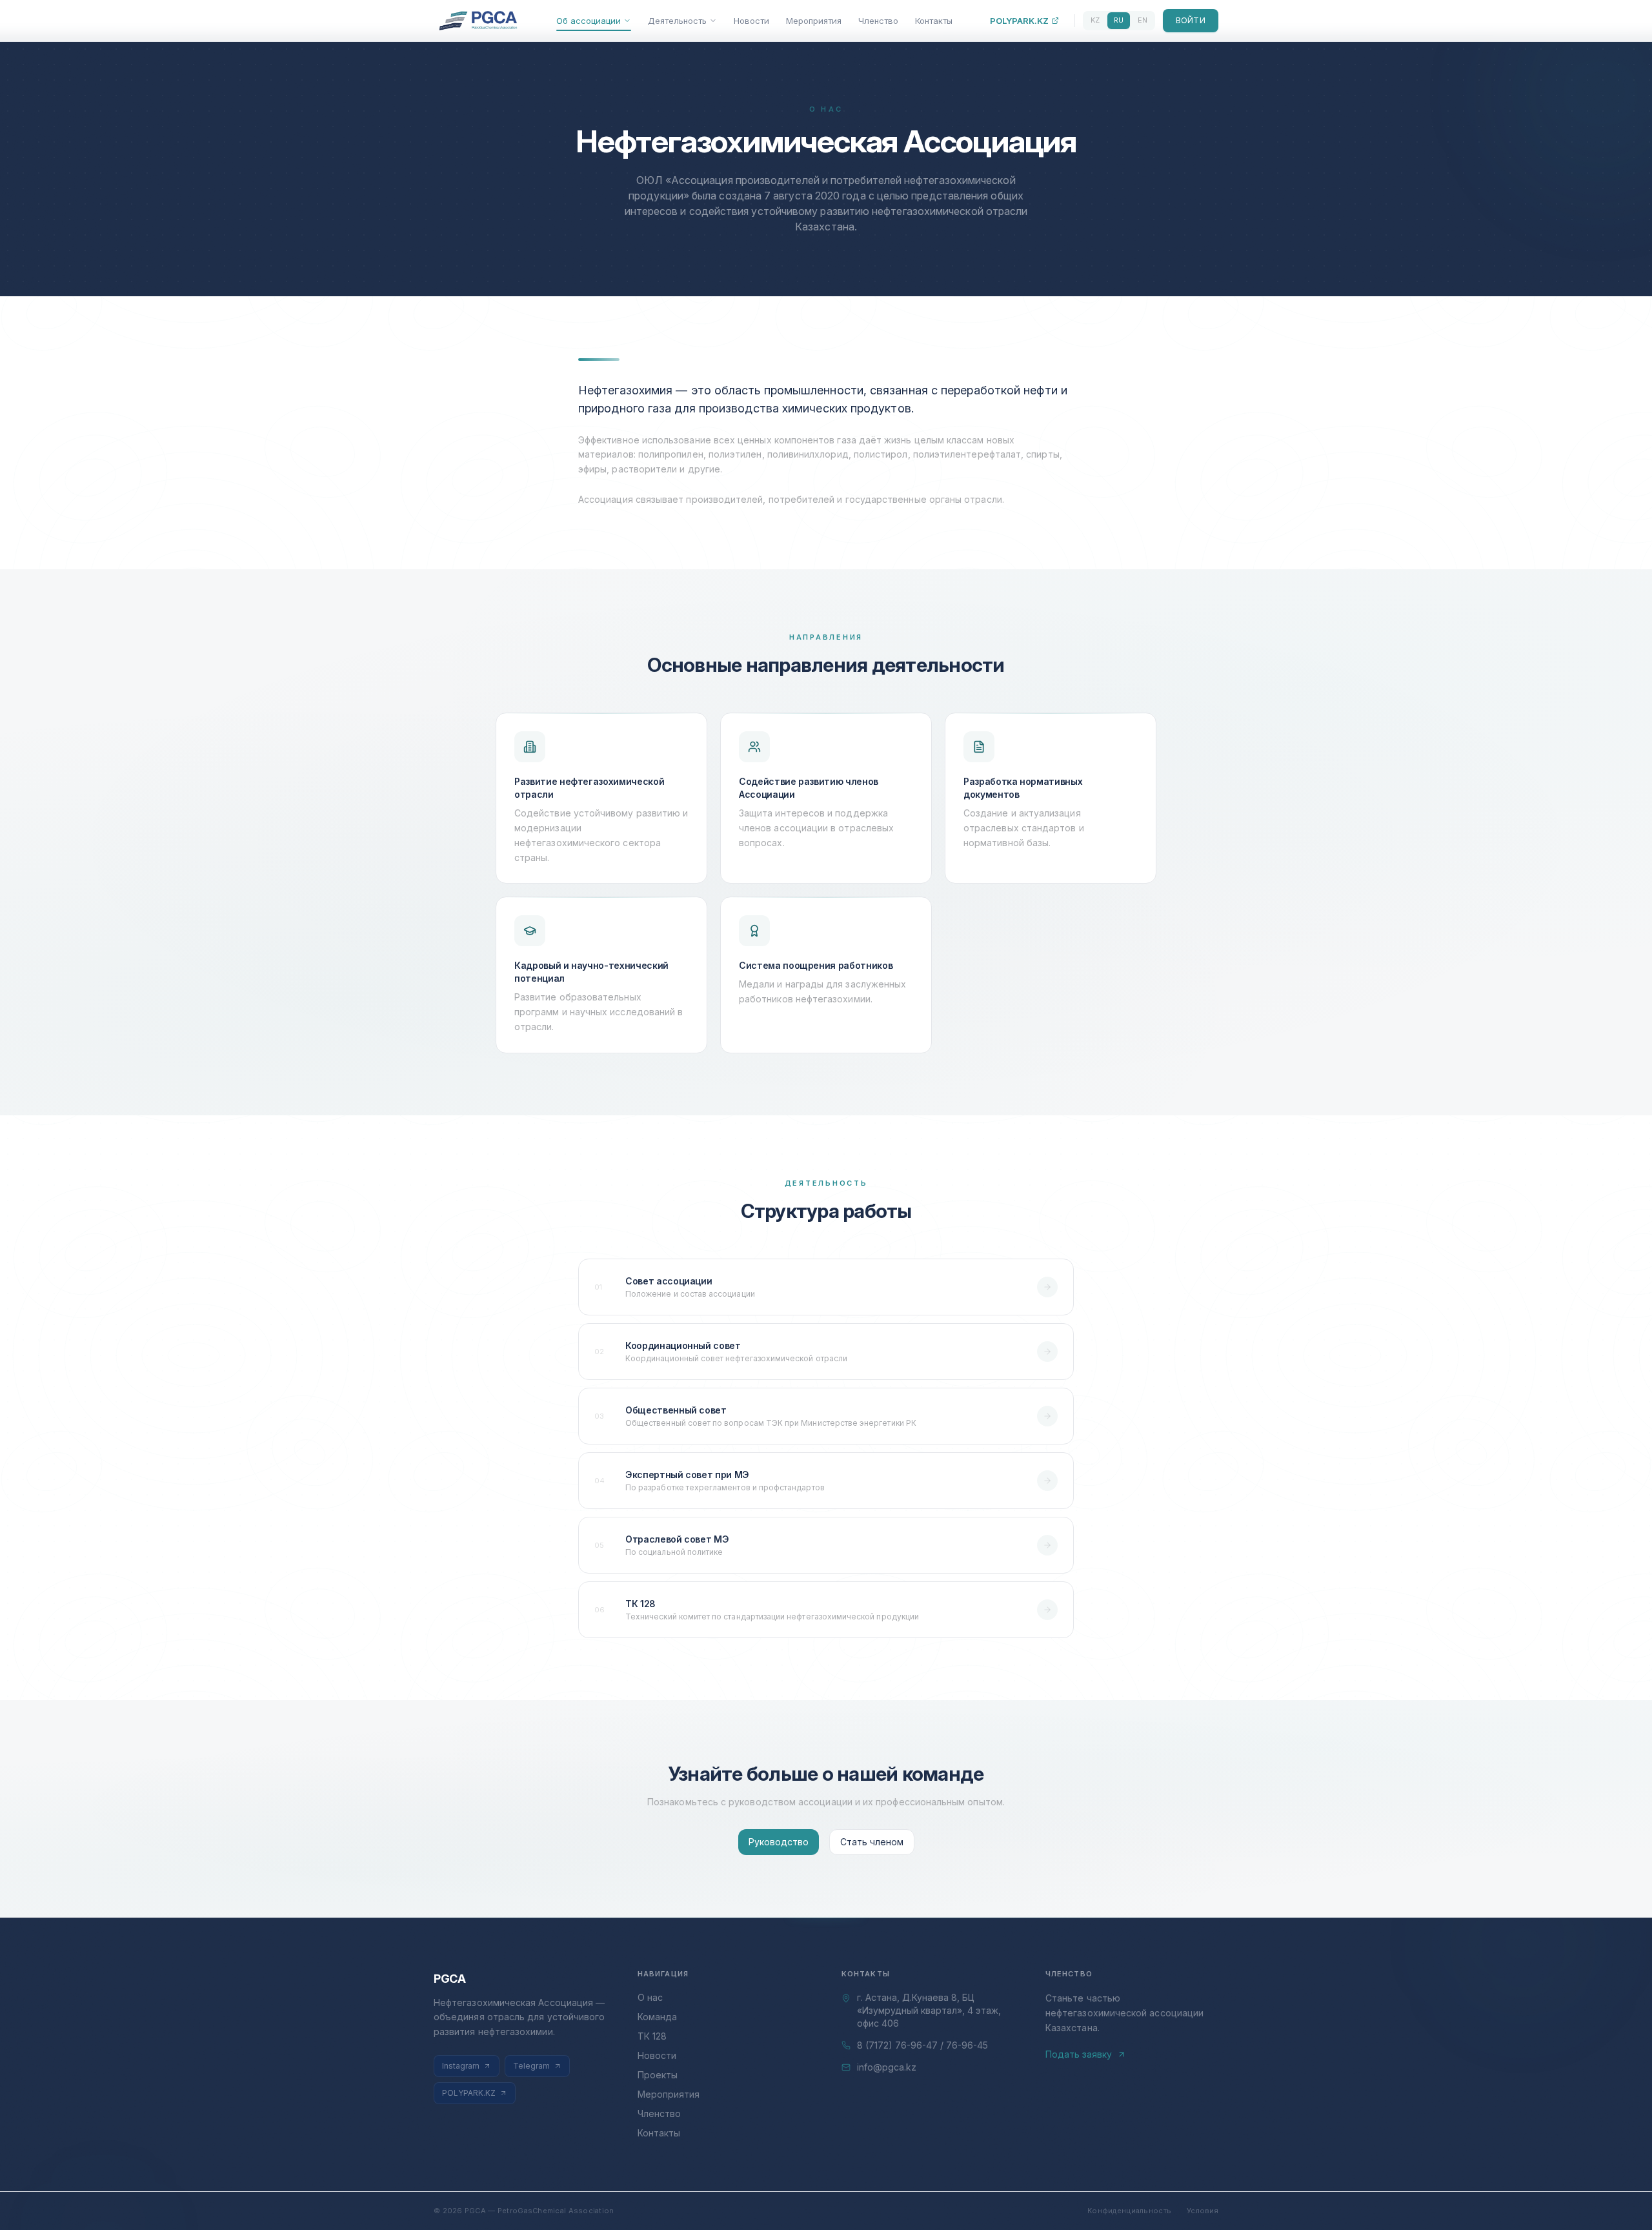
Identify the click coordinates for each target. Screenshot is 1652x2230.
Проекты (658, 2075)
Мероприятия (814, 21)
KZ (1095, 20)
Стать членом (872, 1842)
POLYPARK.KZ (1019, 21)
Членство (878, 21)
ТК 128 (652, 2036)
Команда (657, 2017)
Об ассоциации (589, 21)
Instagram (461, 2066)
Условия (1203, 2211)
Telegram (531, 2066)
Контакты (934, 21)
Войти (1191, 20)
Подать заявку (1079, 2054)
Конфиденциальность (1129, 2211)
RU (1119, 20)
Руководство (779, 1842)
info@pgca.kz (887, 2067)
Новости (751, 21)
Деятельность (677, 21)
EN (1143, 20)
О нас (650, 1997)
